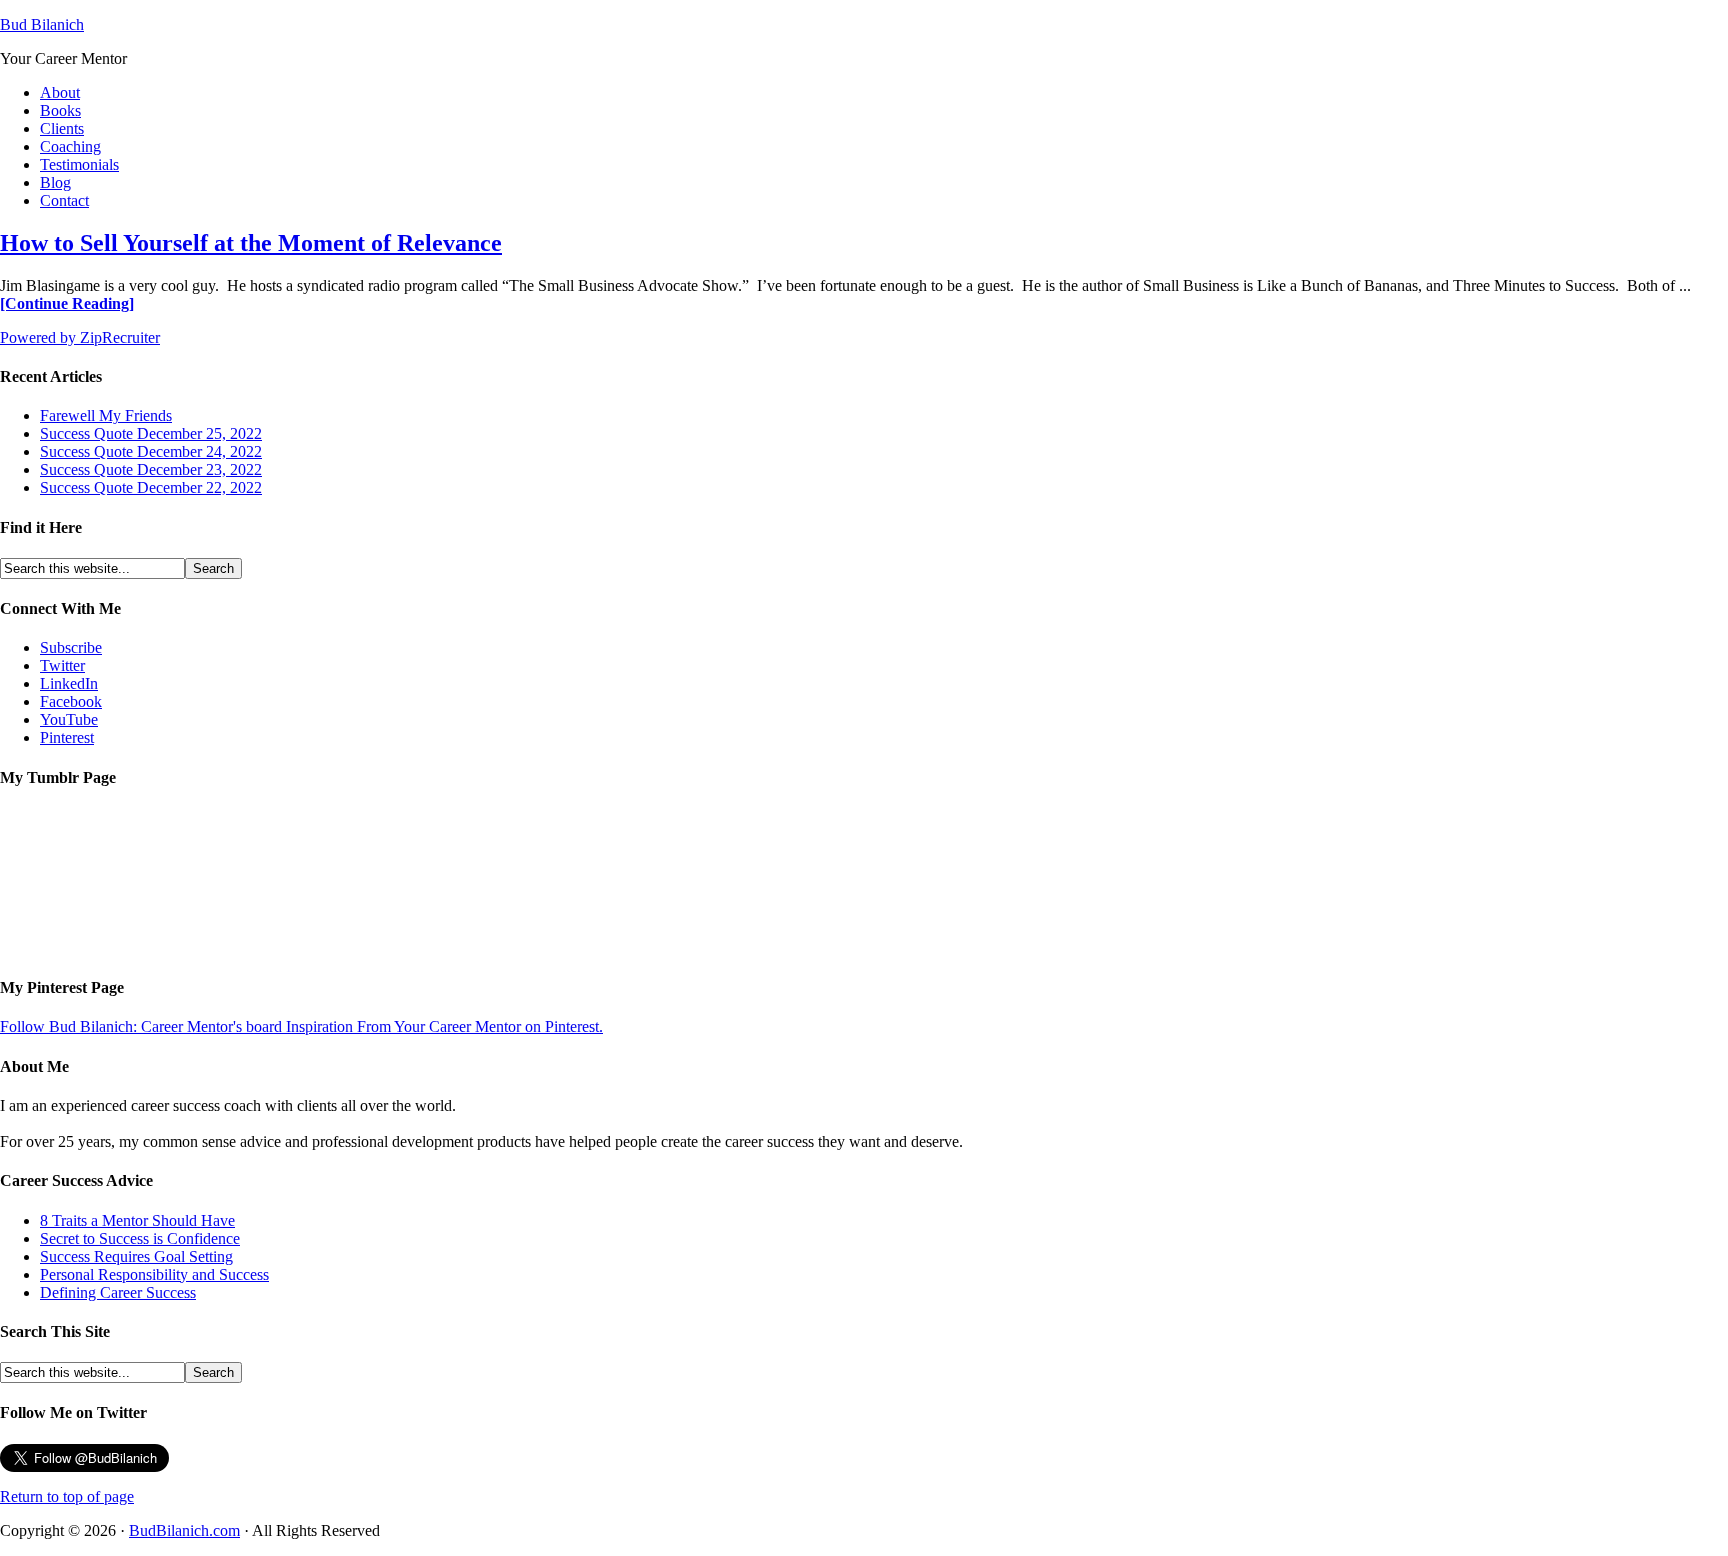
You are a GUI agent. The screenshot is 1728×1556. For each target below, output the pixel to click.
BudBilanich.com (184, 1530)
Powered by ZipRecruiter (80, 337)
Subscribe (71, 647)
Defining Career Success (118, 1292)
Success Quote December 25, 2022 (151, 433)
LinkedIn (69, 683)
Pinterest (67, 737)
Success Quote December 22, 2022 (151, 487)
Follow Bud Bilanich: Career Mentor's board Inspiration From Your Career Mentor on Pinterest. (301, 1026)
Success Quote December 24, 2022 (151, 451)
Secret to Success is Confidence (140, 1238)
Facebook (71, 701)
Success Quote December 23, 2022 (151, 469)
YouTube (69, 719)
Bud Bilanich (42, 24)
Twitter (62, 665)
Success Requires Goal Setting (136, 1256)
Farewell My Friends (106, 415)
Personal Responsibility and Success (154, 1274)
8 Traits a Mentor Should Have (137, 1220)
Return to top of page (67, 1496)
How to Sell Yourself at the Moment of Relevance (251, 243)
